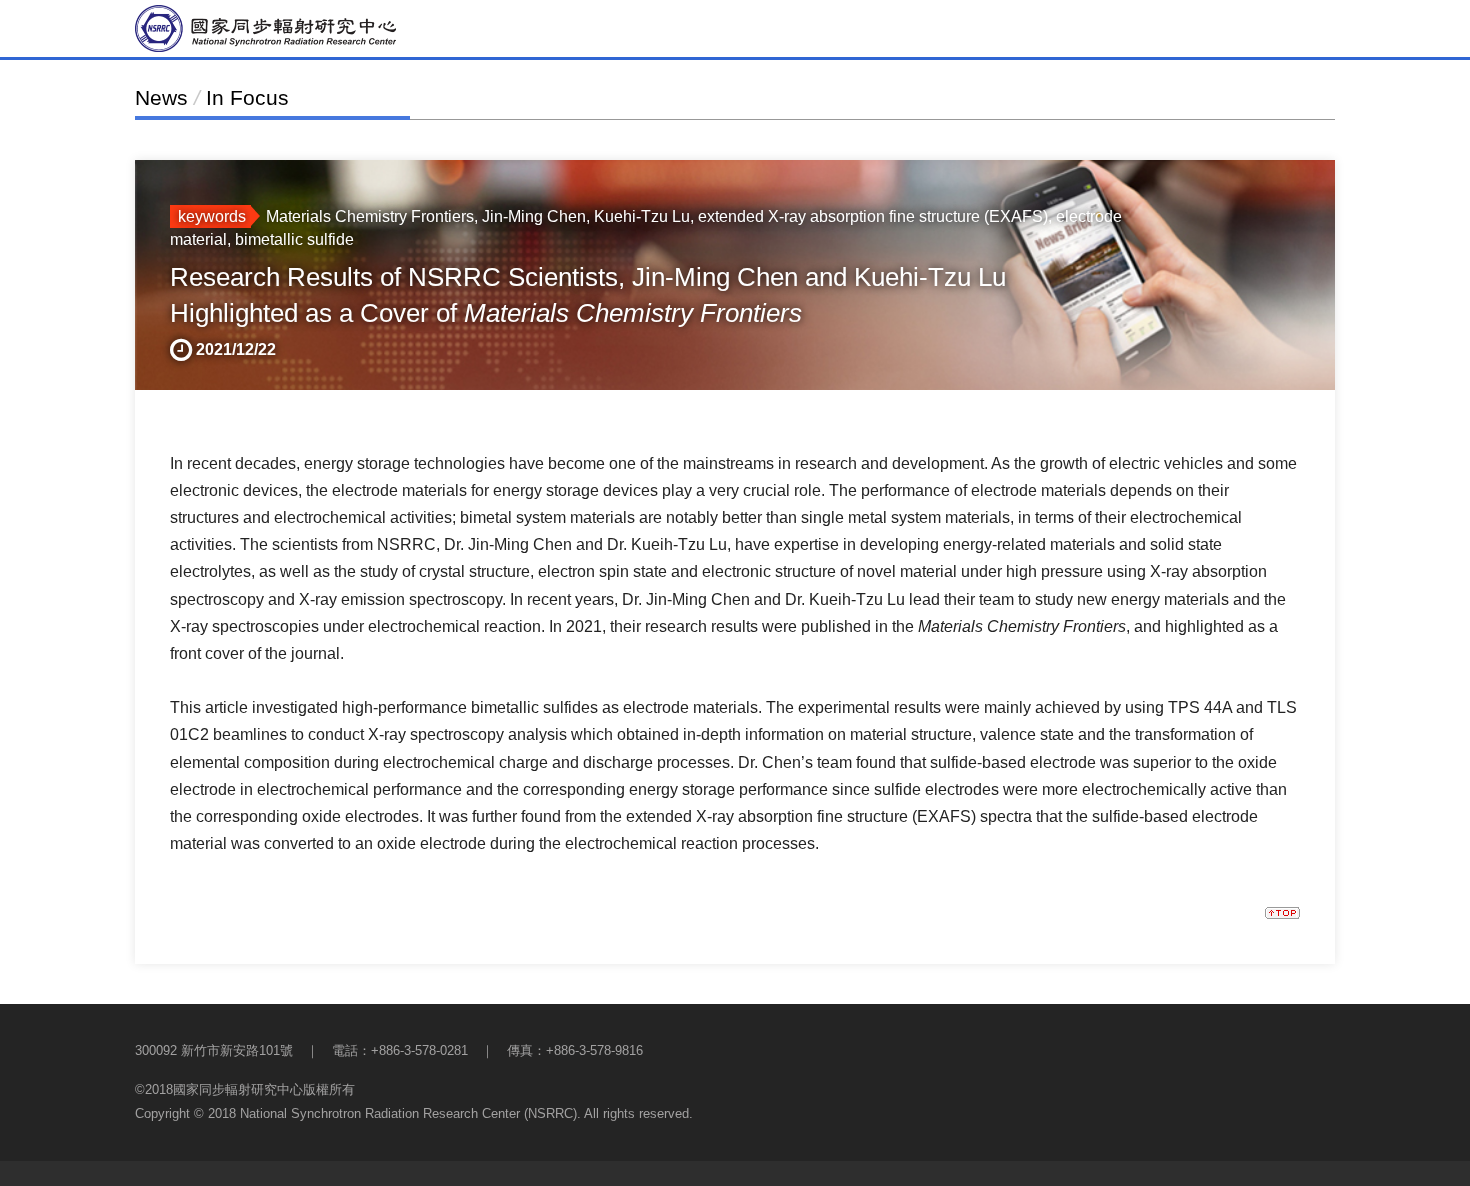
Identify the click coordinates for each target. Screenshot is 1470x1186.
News (161, 97)
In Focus (247, 97)
